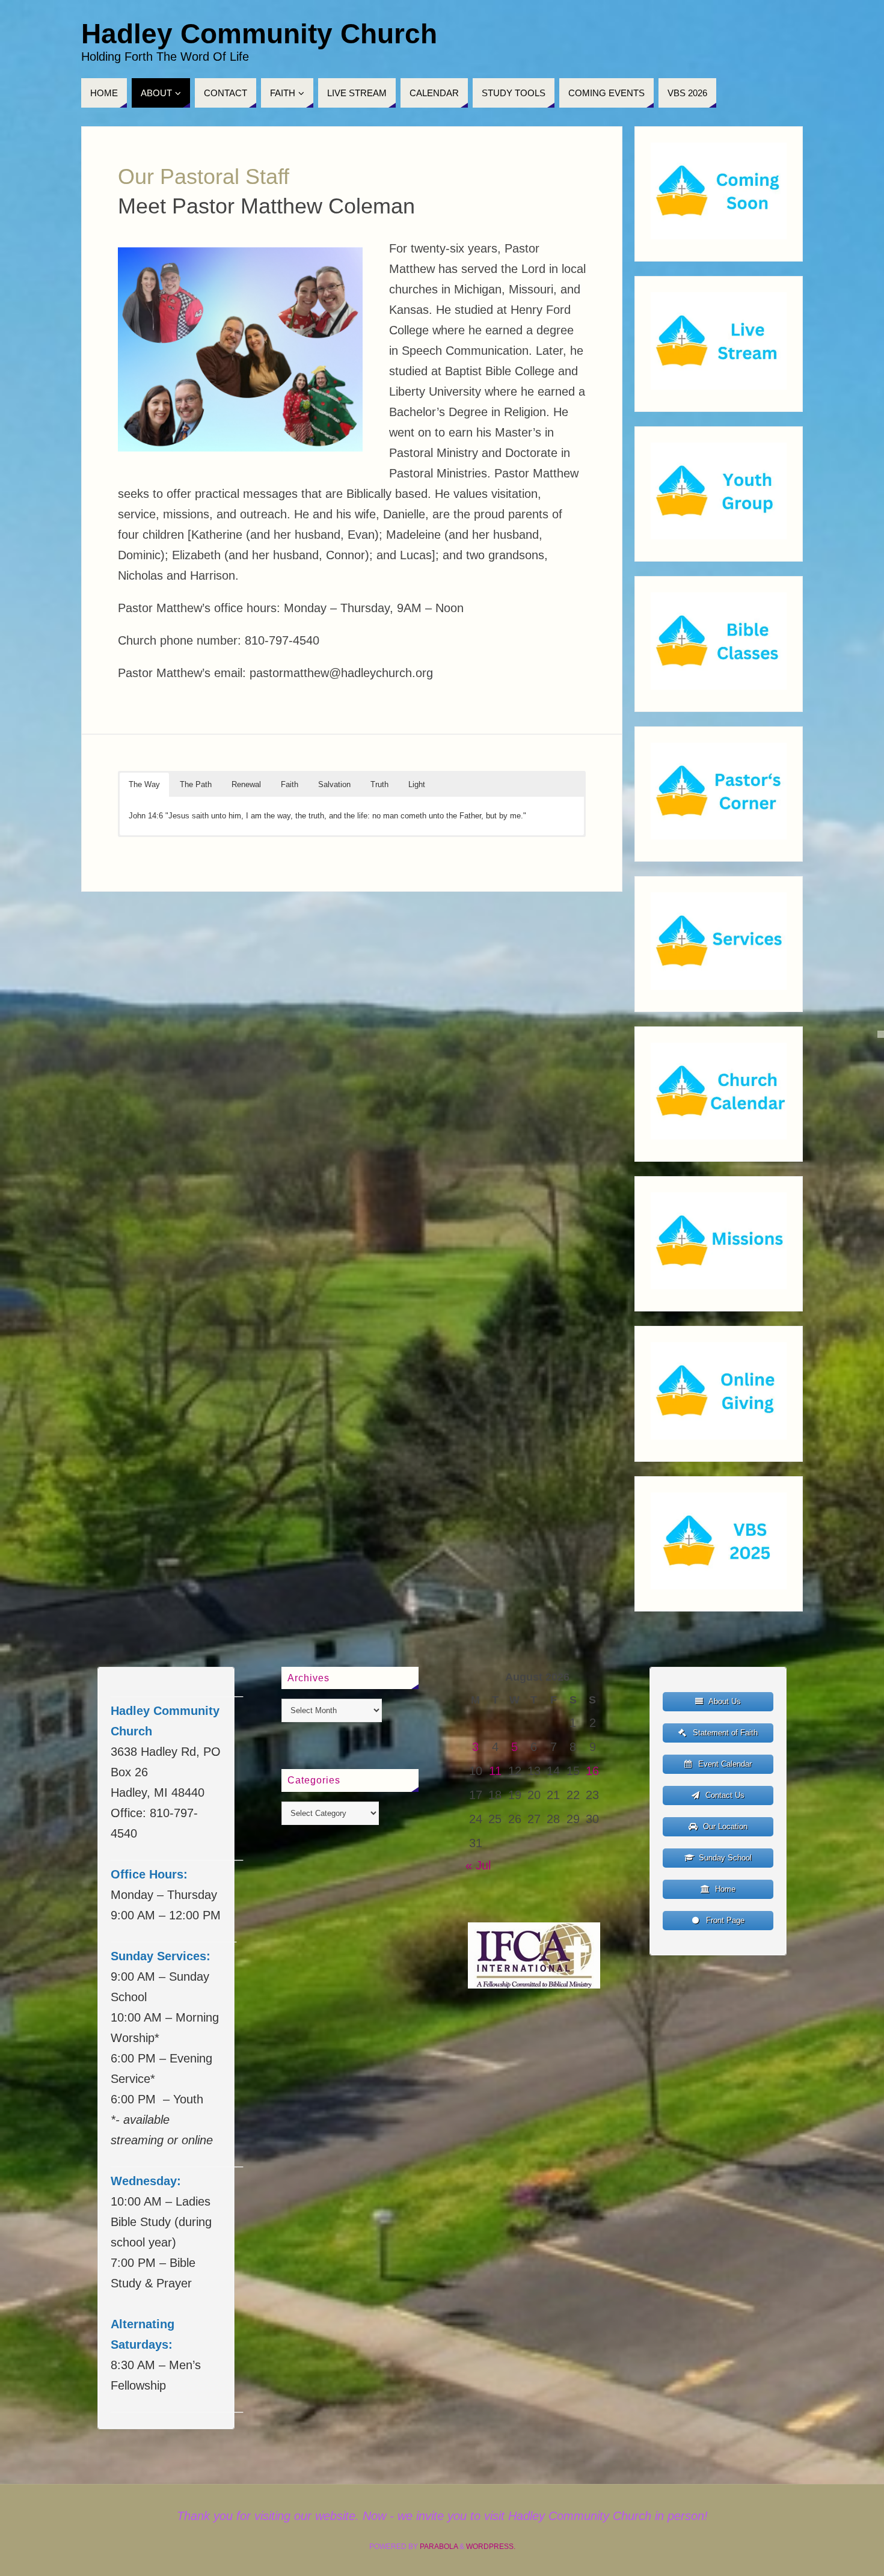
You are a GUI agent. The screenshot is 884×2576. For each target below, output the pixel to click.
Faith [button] (290, 784)
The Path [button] (196, 784)
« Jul (478, 1865)
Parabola (439, 2547)
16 (592, 1771)
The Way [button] (144, 784)
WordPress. (491, 2547)
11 (495, 1771)
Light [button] (417, 784)
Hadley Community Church (259, 34)
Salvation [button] (334, 784)
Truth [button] (379, 784)
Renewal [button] (246, 784)
